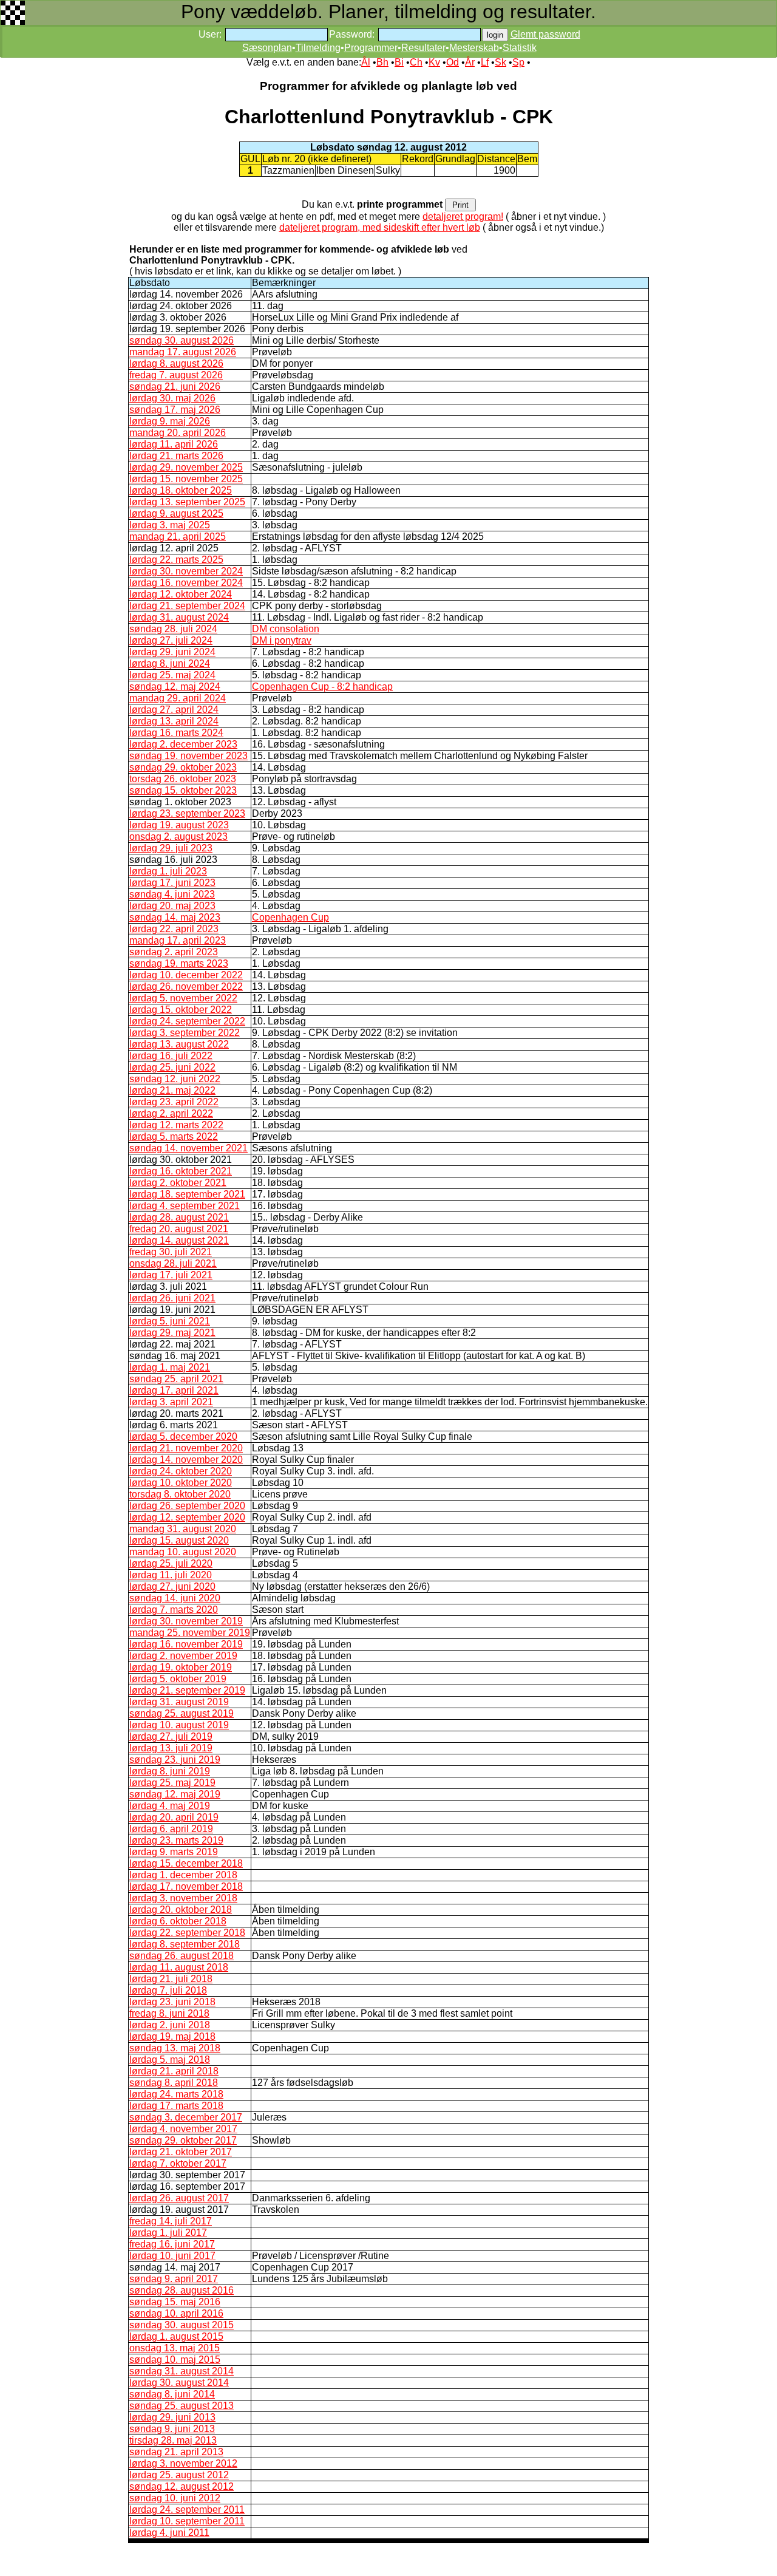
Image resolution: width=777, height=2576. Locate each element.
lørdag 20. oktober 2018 (181, 1910)
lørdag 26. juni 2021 (172, 1298)
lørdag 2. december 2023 (183, 744)
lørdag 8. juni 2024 (170, 663)
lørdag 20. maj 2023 (172, 906)
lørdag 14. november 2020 (186, 1460)
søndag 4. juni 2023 (172, 894)
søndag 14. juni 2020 (175, 1598)
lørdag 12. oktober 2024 (181, 594)
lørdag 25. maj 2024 (172, 675)
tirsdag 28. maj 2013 (173, 2440)
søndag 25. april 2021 (176, 1379)
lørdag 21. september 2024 (187, 606)
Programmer (371, 48)
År (470, 62)
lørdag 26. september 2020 (187, 1506)
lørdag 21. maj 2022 (172, 1090)
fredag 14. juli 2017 (171, 2221)
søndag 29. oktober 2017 (183, 2140)
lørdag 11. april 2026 (174, 444)
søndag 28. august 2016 (182, 2290)
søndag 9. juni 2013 (172, 2429)
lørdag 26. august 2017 (179, 2198)
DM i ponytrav (282, 640)
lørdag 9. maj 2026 (170, 421)
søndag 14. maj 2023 (175, 917)
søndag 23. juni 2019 (175, 1760)
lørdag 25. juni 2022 (172, 1067)
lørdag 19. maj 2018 (172, 2036)
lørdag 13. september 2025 (187, 502)
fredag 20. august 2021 (179, 1229)
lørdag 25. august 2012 (179, 2475)
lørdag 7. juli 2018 (168, 1990)
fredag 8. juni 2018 (169, 2013)
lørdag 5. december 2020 (183, 1436)
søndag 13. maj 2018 (175, 2048)
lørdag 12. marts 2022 (176, 1125)
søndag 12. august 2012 (182, 2486)
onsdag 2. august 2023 (178, 837)
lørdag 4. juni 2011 (169, 2533)
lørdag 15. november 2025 (186, 479)
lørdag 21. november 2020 (186, 1448)
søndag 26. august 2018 (182, 1956)
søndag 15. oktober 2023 (183, 790)
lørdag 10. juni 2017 (172, 2256)
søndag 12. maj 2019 (175, 1794)
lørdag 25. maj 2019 (172, 1783)
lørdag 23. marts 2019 (176, 1840)
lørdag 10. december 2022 (186, 975)
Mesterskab (474, 48)
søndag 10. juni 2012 (175, 2498)
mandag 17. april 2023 (178, 940)
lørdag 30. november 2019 (186, 1621)
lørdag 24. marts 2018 (176, 2094)
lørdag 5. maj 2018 (170, 2060)
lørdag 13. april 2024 (174, 721)
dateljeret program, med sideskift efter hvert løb (380, 227)
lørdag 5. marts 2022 (174, 1136)
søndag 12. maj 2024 (175, 687)
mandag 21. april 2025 (178, 537)
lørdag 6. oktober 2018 (178, 1921)
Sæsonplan (267, 48)
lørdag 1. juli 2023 (168, 871)
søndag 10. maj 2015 (175, 2360)
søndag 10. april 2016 (176, 2313)
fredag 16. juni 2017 (172, 2244)
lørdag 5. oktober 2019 (178, 1679)
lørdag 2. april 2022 (171, 1113)
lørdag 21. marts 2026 (176, 456)
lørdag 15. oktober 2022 (181, 1010)
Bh (382, 62)
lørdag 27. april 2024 (174, 710)
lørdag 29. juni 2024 (172, 652)
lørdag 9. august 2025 (176, 513)
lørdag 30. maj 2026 (172, 398)
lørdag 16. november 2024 (186, 583)
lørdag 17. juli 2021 (171, 1275)
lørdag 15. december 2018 (186, 1863)
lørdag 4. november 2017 (183, 2129)
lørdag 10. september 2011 (187, 2521)
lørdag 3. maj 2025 (170, 525)
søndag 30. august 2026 (182, 340)
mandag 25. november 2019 (190, 1633)
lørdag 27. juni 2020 (172, 1586)
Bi (399, 62)
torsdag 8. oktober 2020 (180, 1494)
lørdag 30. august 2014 (179, 2383)
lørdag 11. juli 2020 (171, 1575)
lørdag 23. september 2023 (187, 813)
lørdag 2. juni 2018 (170, 2025)
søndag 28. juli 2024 (173, 629)
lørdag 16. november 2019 (186, 1644)
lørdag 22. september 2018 (187, 1933)
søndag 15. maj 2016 (175, 2302)
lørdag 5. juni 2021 (170, 1321)
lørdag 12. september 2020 (187, 1517)
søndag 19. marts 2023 (179, 963)
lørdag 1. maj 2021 (170, 1367)
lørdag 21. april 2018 (174, 2071)
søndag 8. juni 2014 (172, 2394)
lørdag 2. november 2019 (183, 1656)
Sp (518, 62)
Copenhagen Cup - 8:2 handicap (322, 687)
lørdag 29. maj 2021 (172, 1333)
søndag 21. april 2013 (176, 2452)
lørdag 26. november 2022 (186, 986)
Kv (434, 62)
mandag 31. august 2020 (183, 1529)
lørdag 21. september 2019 (187, 1690)
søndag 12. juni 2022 (175, 1079)
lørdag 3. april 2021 (171, 1402)
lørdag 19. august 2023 (179, 825)
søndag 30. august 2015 (182, 2325)
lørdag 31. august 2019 (179, 1702)
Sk (500, 62)
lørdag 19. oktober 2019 (181, 1667)
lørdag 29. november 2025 (186, 467)
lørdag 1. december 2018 (183, 1875)
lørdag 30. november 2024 (186, 571)
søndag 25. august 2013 (182, 2406)
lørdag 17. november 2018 (186, 1886)
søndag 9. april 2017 (174, 2279)
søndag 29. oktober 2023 (183, 767)
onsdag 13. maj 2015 (175, 2348)
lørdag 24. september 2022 (187, 1021)
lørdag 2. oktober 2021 (178, 1183)
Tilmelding (318, 48)
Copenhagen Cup (290, 917)
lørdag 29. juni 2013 (172, 2417)
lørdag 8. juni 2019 (170, 1771)
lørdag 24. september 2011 (187, 2510)
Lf (485, 62)
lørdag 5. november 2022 (183, 998)
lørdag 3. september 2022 (185, 1033)
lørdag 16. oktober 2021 (181, 1171)
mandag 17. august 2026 (183, 352)
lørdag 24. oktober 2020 (181, 1471)
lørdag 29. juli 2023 (171, 848)
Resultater (423, 48)
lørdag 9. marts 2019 (174, 1852)
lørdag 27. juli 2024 (171, 640)
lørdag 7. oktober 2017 (178, 2163)
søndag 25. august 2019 (182, 1713)
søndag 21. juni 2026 (175, 387)
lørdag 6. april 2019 (171, 1829)
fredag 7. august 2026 (176, 375)
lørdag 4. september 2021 (185, 1206)
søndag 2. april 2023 (174, 952)
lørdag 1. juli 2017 (168, 2233)
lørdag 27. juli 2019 (171, 1736)
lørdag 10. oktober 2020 (181, 1483)
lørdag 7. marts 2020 (174, 1610)
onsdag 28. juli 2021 (173, 1263)
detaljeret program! (463, 216)
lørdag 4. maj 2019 (170, 1806)
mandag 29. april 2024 (178, 698)
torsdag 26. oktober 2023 (183, 779)
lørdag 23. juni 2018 (172, 2002)
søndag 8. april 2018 (174, 2083)
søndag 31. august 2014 (182, 2371)
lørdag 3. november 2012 (183, 2463)
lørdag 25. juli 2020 (171, 1563)
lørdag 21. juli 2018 (171, 1979)
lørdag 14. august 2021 (179, 1240)
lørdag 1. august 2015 (176, 2336)
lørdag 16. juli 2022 (171, 1056)
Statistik (520, 48)
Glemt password (545, 34)
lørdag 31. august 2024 (179, 617)
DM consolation (286, 629)
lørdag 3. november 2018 (183, 1898)
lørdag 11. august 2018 (179, 1967)
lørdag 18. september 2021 (187, 1194)
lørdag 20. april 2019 (174, 1817)
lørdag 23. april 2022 (174, 1102)
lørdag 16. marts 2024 (176, 733)
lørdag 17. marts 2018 (176, 2106)
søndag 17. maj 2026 (175, 410)
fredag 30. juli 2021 (171, 1252)
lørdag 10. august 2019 (179, 1725)
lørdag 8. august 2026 (176, 363)
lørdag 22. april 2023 (174, 929)
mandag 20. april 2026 (178, 433)
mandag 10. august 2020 (183, 1552)
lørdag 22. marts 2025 (176, 560)
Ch (416, 62)
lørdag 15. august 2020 (179, 1540)
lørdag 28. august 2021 (179, 1217)
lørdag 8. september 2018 (185, 1944)
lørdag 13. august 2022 (179, 1044)
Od (453, 62)
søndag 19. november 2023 (188, 756)
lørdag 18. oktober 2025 (181, 490)
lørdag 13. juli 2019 (171, 1748)
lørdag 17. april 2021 (174, 1390)
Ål (366, 62)
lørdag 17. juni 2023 (172, 883)
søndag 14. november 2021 (188, 1148)
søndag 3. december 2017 (186, 2117)
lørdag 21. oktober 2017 (181, 2152)
